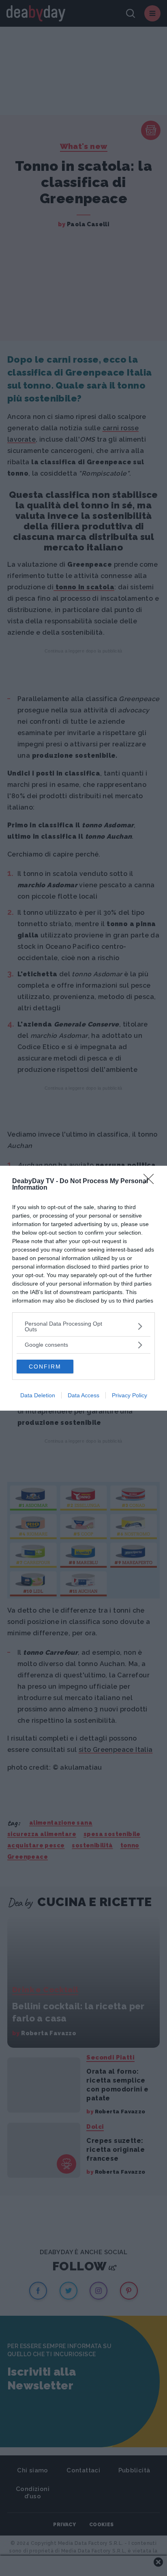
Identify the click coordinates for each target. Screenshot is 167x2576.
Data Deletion (38, 1395)
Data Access (83, 1395)
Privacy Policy (130, 1395)
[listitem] (83, 1326)
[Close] (151, 1182)
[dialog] (83, 1288)
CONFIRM (45, 1367)
